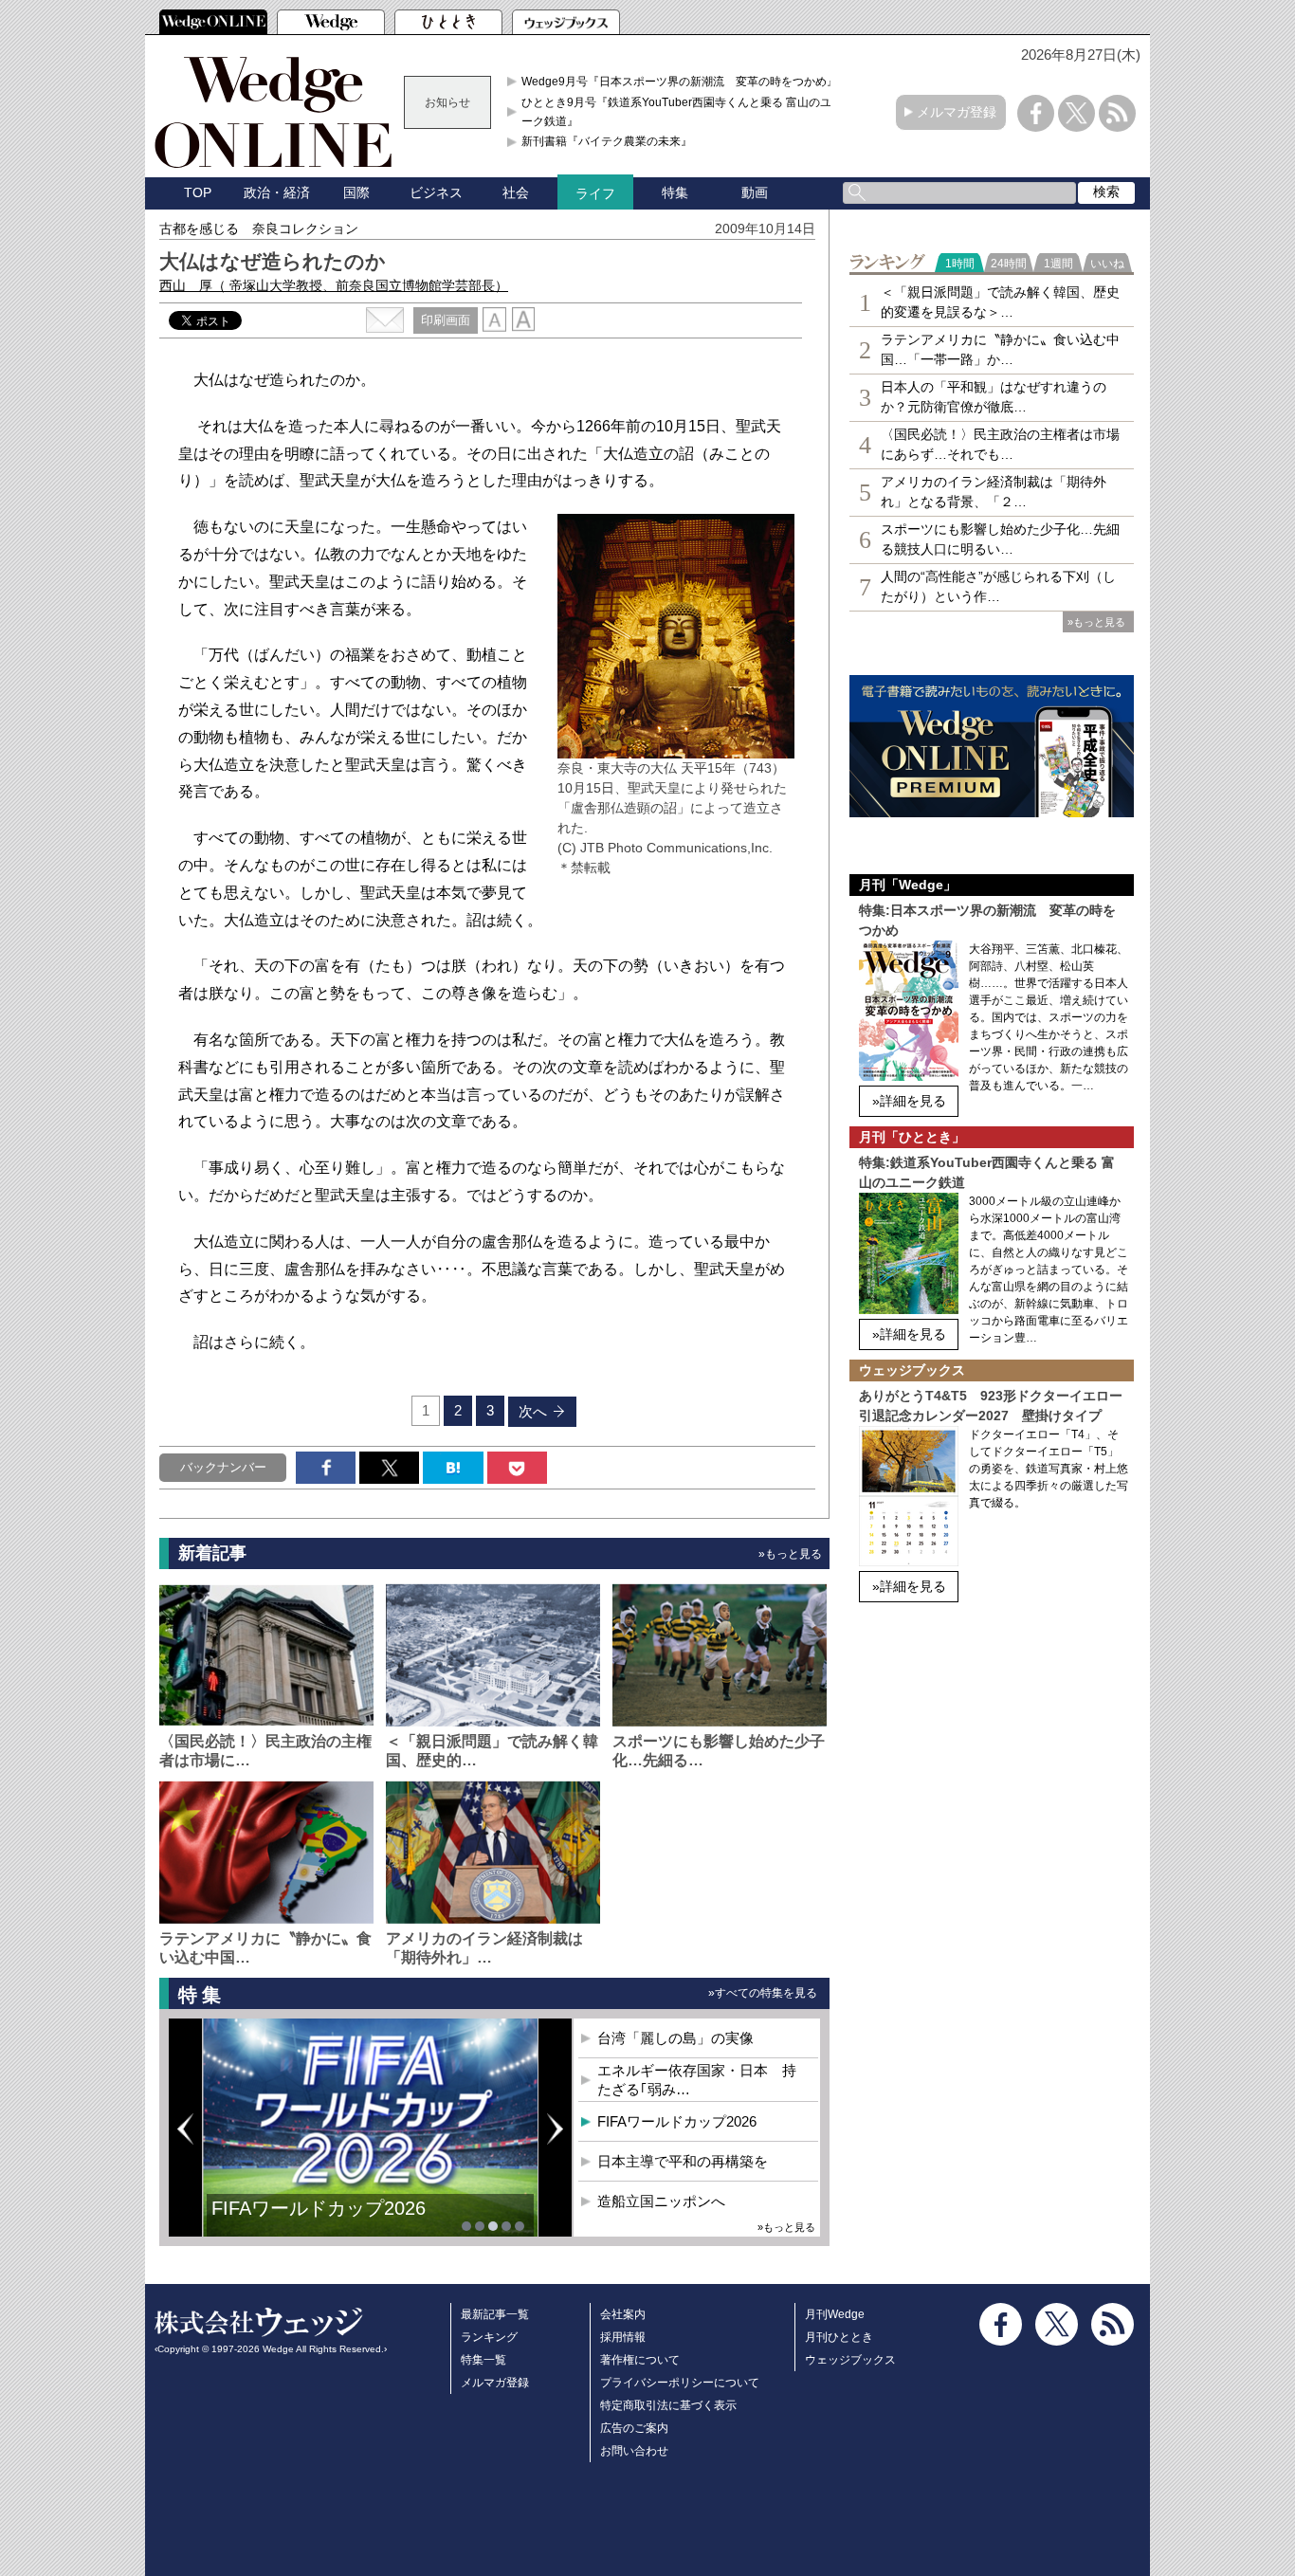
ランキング (489, 2337)
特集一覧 (483, 2360)
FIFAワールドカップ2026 (319, 2208)
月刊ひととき (839, 2337)
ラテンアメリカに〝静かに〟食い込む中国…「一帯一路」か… (1000, 349)
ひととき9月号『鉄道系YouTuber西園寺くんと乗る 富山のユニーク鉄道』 (682, 112)
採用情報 (623, 2337)
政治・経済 (277, 192)
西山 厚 (334, 285)
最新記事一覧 (495, 2314)
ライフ (595, 193)
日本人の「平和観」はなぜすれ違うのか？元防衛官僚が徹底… (994, 397)
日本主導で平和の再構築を (683, 2161)
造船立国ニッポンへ (661, 2201)
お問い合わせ (634, 2451)
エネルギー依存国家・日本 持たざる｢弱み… (697, 2080)
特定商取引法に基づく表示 (668, 2405)
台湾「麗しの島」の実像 (675, 2038)
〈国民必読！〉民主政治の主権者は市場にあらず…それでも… (1000, 444)
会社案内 (623, 2314)
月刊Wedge (835, 2314)
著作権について (640, 2360)
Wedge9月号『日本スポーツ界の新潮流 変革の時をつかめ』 (680, 82)
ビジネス (436, 192)
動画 (755, 192)
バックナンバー (223, 1467)
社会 (516, 192)
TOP (198, 192)
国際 (356, 192)
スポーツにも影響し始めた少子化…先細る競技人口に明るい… (1000, 539)
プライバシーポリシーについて (680, 2383)
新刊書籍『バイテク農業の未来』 (607, 141)
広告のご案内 (634, 2428)
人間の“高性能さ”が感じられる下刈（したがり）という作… (998, 586)
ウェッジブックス (850, 2360)
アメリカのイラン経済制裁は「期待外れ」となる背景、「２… (994, 492)
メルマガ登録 (957, 112)
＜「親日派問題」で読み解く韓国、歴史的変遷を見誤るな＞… (1000, 302)
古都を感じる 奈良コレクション (259, 228)
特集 (675, 192)
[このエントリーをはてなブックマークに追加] (453, 1468)
